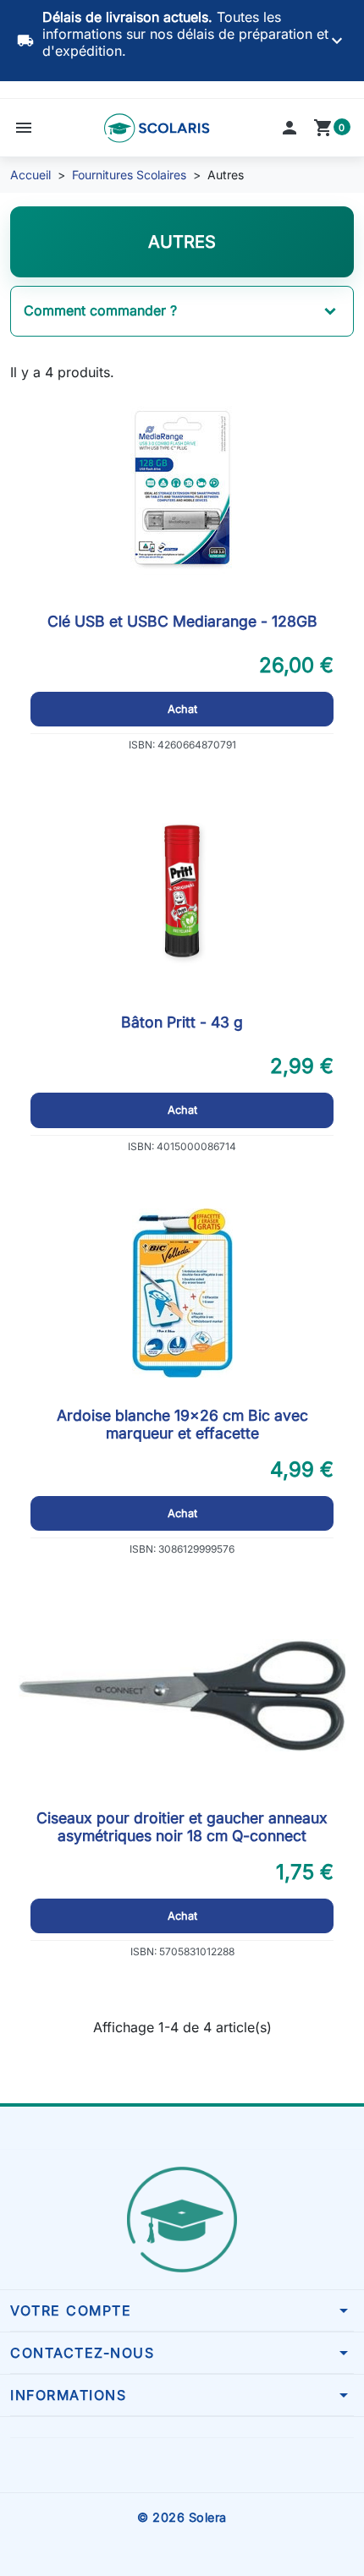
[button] (24, 128)
